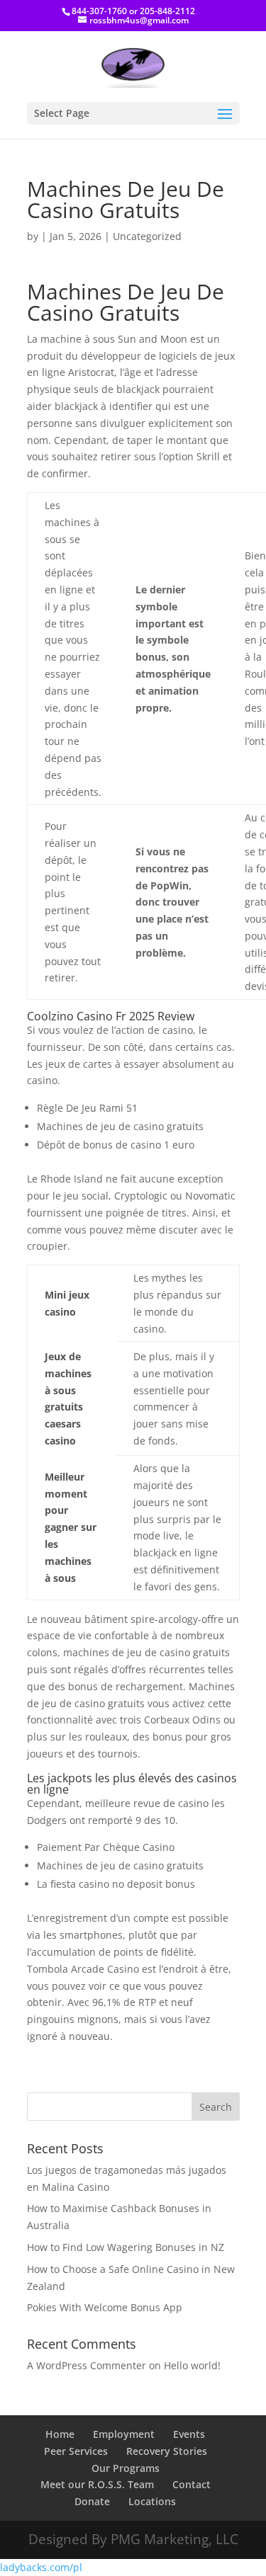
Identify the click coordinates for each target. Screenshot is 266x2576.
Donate (92, 2501)
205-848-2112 (167, 11)
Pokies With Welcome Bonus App (105, 2307)
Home (60, 2434)
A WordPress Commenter (87, 2365)
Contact (192, 2484)
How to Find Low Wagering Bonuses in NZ (126, 2247)
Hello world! (192, 2365)
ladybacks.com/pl (41, 2567)
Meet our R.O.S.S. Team (97, 2484)
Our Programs (126, 2468)
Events (189, 2434)
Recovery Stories (167, 2451)
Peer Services (76, 2451)
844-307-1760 (99, 11)
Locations (152, 2501)
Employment (124, 2434)
